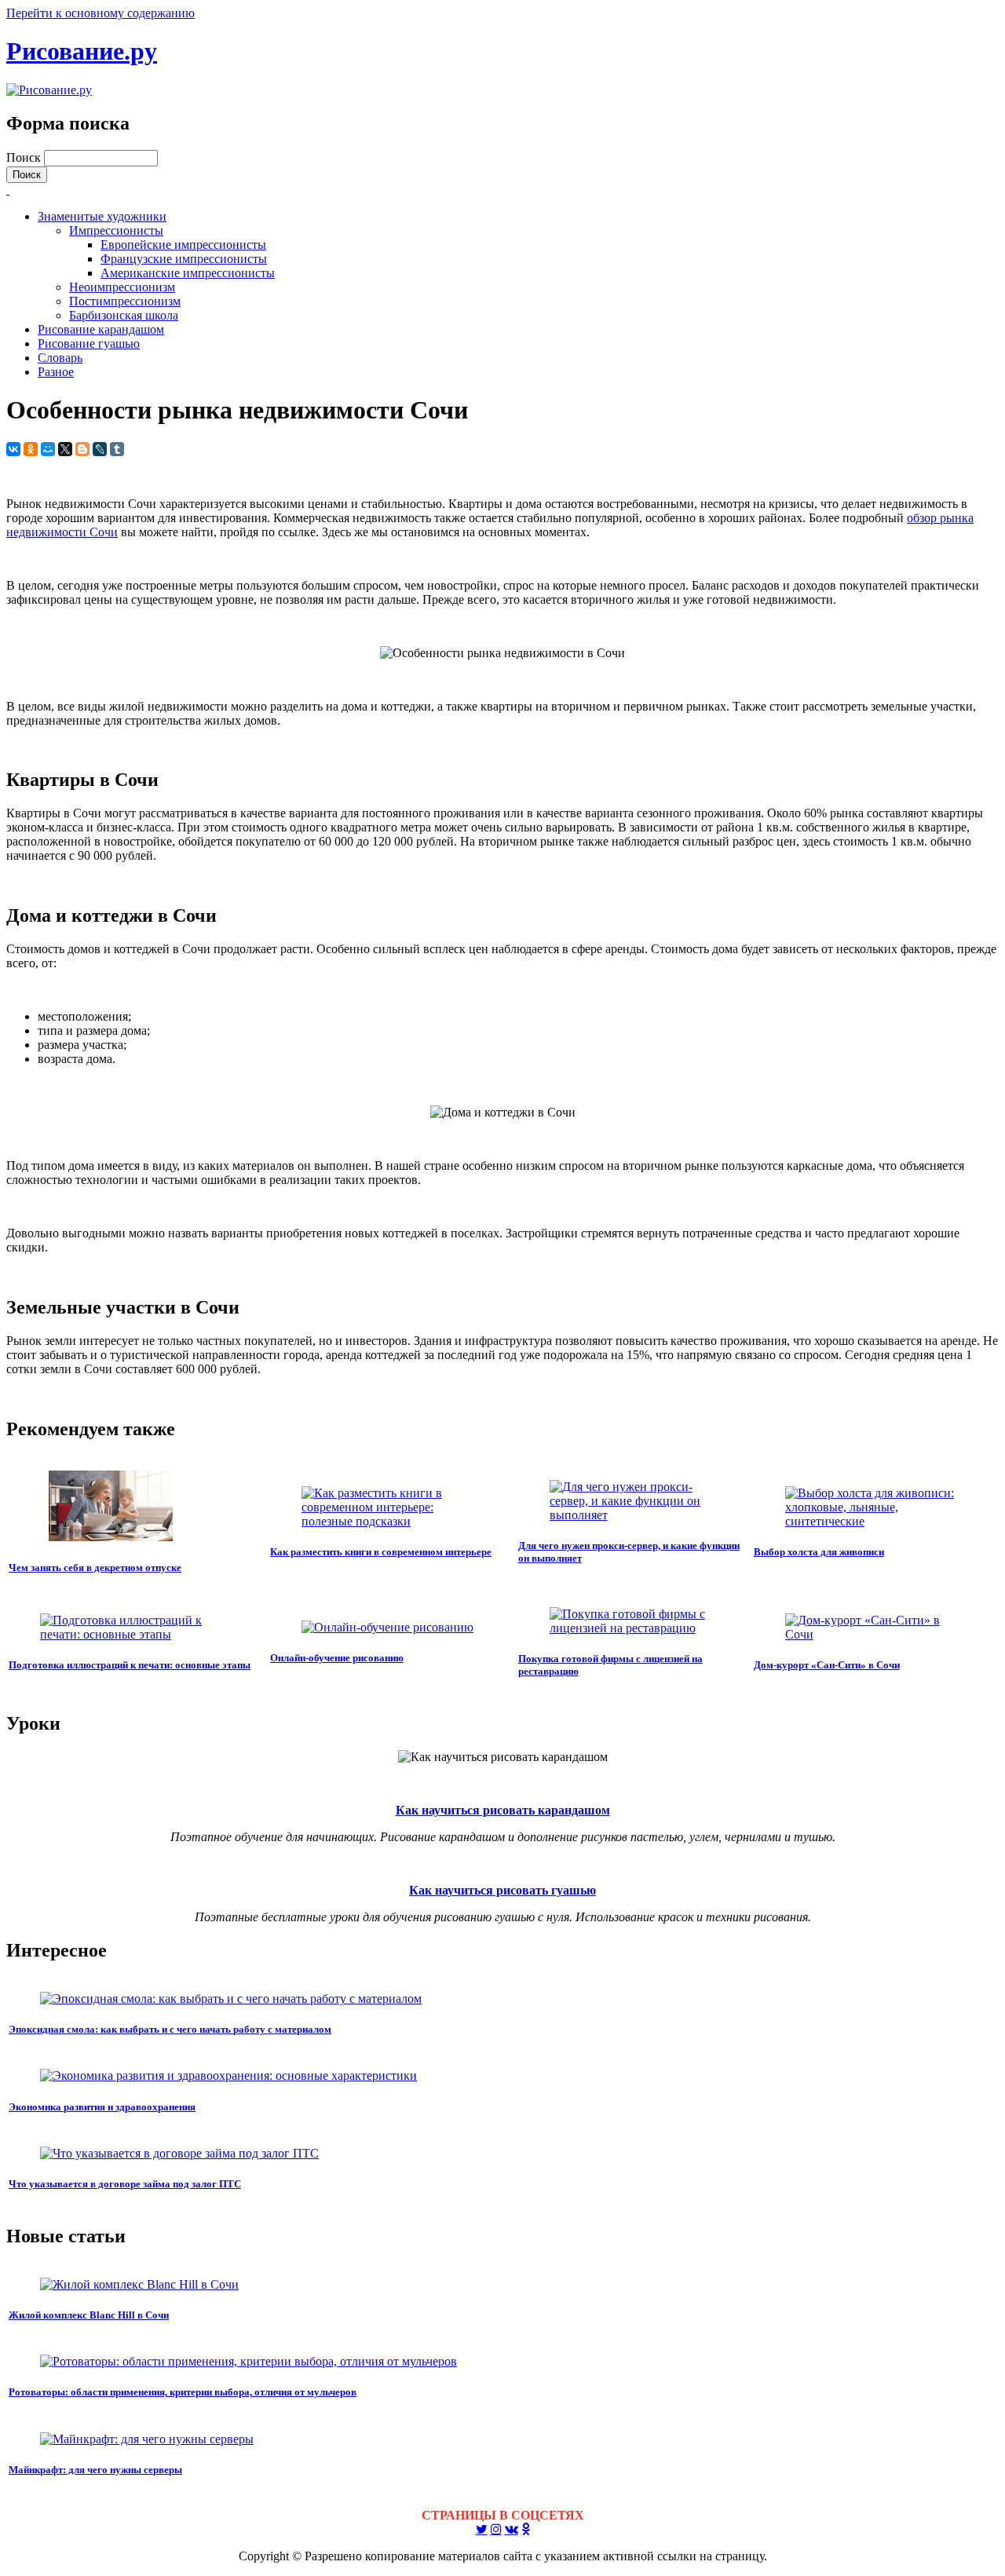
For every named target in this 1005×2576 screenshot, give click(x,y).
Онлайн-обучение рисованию (337, 1658)
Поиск (25, 157)
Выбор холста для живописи (819, 1552)
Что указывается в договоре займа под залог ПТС (125, 2184)
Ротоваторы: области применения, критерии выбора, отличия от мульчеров (183, 2392)
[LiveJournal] (100, 449)
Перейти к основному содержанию (100, 13)
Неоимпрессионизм (122, 287)
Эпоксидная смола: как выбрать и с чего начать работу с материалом (170, 2029)
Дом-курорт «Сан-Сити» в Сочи (827, 1665)
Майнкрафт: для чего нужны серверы (95, 2470)
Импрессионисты (116, 230)
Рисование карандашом (101, 329)
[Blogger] (82, 449)
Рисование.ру (82, 51)
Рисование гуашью (89, 343)
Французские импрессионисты (184, 259)
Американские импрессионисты (188, 273)
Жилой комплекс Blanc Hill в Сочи (89, 2315)
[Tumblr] (117, 449)
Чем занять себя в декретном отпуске (95, 1568)
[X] (65, 449)
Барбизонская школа (124, 315)
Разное (56, 372)
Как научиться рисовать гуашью (502, 1890)
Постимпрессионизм (125, 301)
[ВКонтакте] (13, 449)
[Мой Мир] (48, 449)
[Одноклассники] (31, 449)
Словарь (60, 358)
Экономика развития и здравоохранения (102, 2107)
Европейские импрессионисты (183, 245)
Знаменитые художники (102, 216)
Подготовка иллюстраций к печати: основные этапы (130, 1665)
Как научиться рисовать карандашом (503, 1810)
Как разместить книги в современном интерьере (381, 1552)
